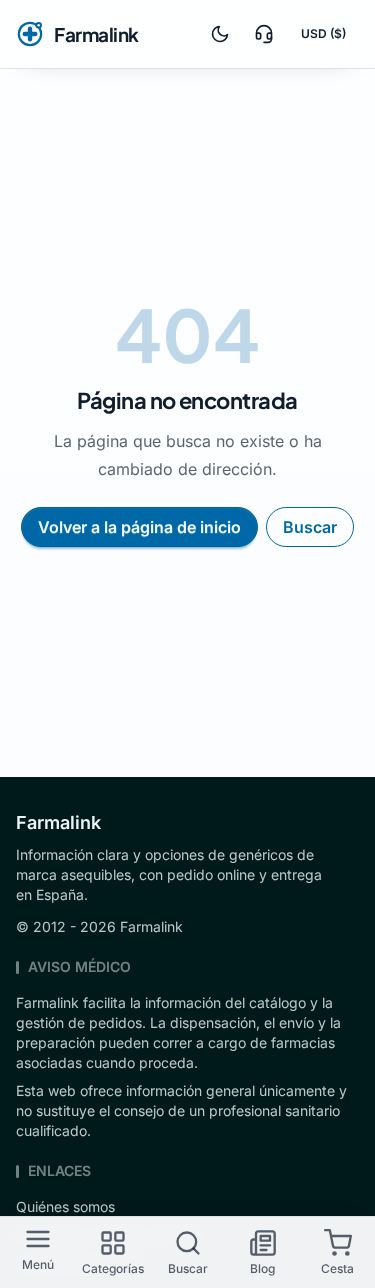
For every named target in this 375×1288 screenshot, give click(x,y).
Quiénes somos (65, 1206)
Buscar (310, 527)
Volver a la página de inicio (139, 527)
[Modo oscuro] (220, 34)
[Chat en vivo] (264, 34)
